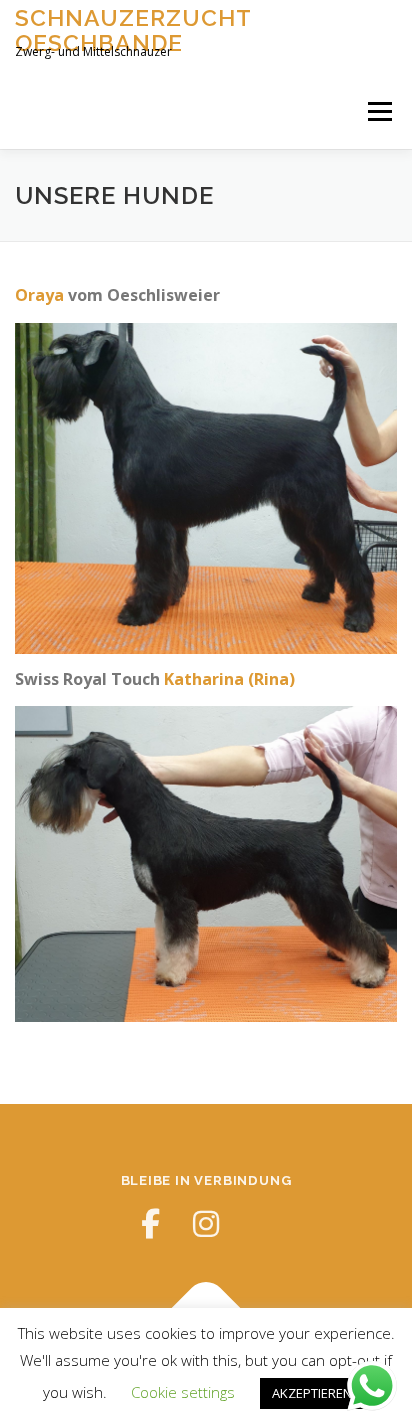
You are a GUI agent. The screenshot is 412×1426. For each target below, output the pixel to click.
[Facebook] (150, 1224)
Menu (378, 111)
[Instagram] (206, 1224)
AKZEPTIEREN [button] (312, 1393)
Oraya (39, 295)
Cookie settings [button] (183, 1392)
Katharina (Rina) (229, 679)
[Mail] (262, 1224)
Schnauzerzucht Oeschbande (133, 29)
